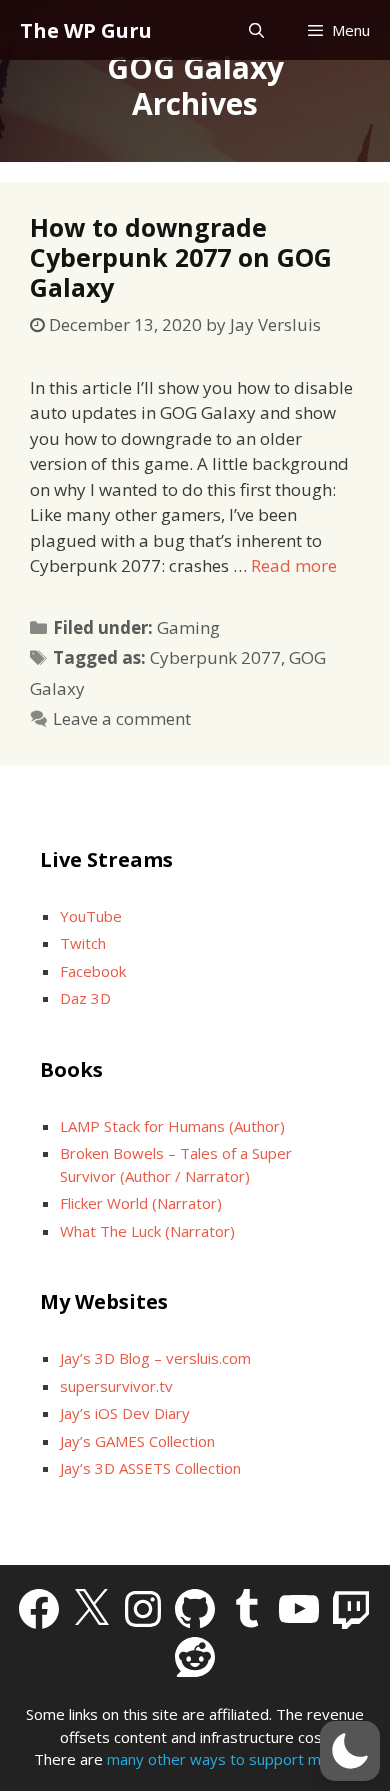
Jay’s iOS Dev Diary (125, 1413)
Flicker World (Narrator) (141, 1203)
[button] (350, 1751)
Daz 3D (85, 998)
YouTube (91, 916)
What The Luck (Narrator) (147, 1231)
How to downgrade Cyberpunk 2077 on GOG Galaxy (181, 257)
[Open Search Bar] (255, 30)
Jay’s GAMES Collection (137, 1441)
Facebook (93, 971)
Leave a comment (122, 718)
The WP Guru (86, 30)
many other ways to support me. (220, 1759)
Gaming (188, 627)
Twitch (83, 943)
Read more (294, 565)
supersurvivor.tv (116, 1386)
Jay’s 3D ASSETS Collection (150, 1468)
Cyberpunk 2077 (215, 657)
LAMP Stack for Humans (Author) (172, 1126)
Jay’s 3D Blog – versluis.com (155, 1358)
